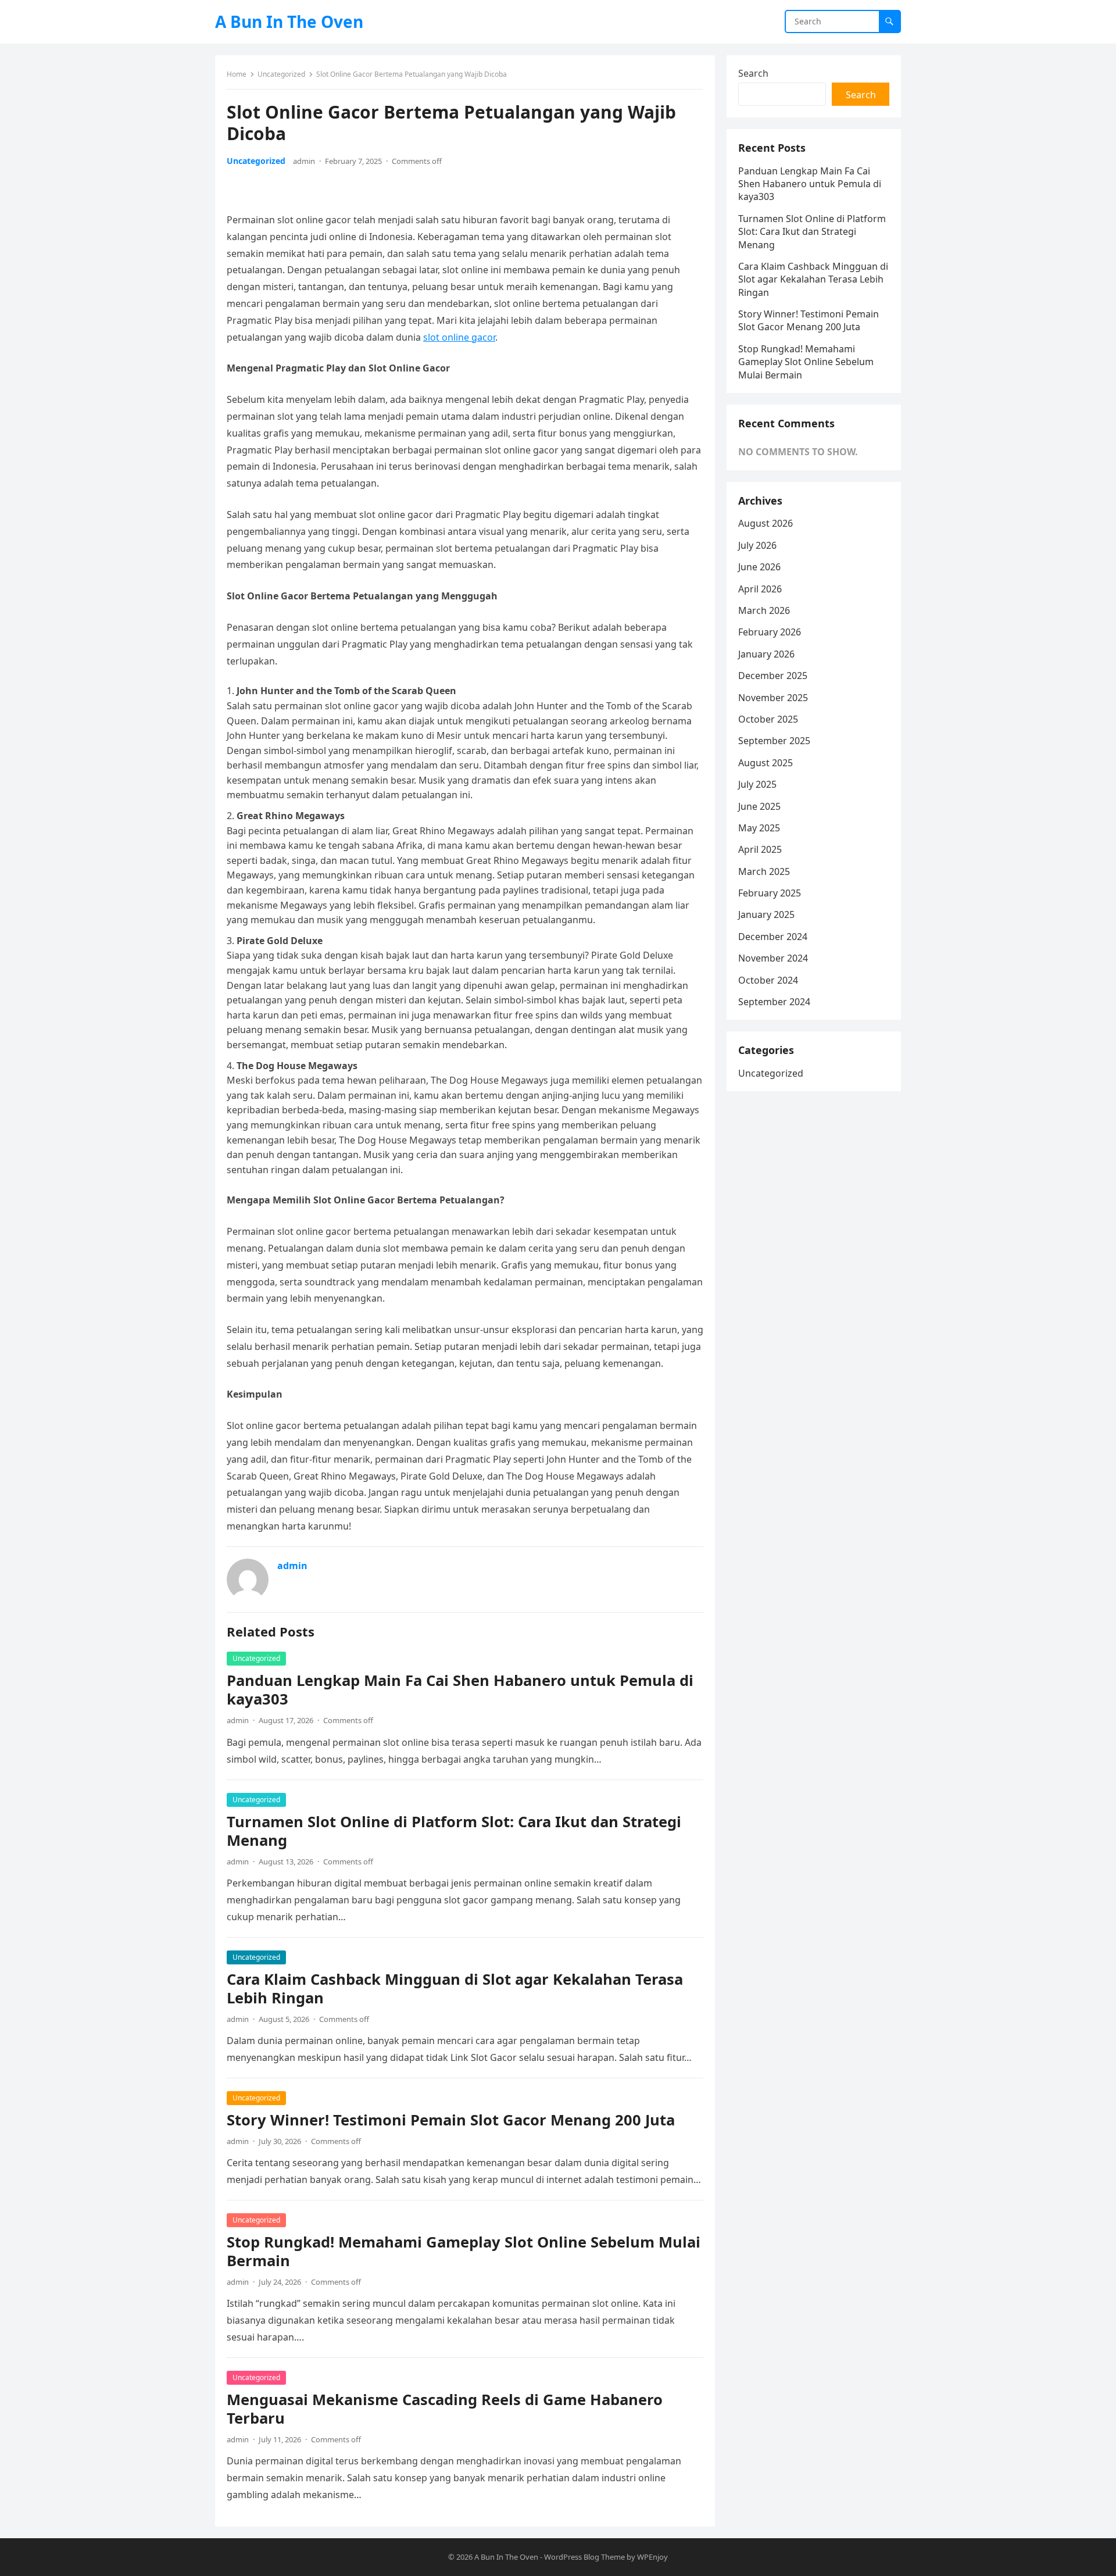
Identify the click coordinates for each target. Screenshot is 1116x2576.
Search (753, 73)
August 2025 (766, 763)
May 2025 (759, 828)
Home (237, 74)
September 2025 (774, 741)
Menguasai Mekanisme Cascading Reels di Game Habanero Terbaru (445, 2409)
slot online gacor (459, 337)
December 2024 (773, 937)
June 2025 (759, 806)
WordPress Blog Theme (584, 2557)
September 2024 (774, 1002)
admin (304, 161)
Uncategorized (281, 74)
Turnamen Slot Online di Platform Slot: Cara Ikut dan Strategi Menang (454, 1831)
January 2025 (766, 914)
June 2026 (759, 567)
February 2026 (770, 632)
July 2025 (757, 784)
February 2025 (770, 893)
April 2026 (760, 589)
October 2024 (768, 980)
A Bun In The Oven (289, 22)
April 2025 (760, 849)
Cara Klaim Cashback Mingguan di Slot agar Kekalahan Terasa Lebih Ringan (455, 1989)
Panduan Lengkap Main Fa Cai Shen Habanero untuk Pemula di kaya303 (460, 1690)
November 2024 (773, 958)
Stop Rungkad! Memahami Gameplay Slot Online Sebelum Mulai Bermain (464, 2251)
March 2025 (764, 871)
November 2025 (773, 698)
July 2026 (757, 545)
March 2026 (764, 610)
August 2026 (766, 523)
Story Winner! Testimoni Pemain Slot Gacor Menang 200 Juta (451, 2120)
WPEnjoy (652, 2557)
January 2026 (766, 654)
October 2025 (768, 719)
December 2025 (773, 676)
